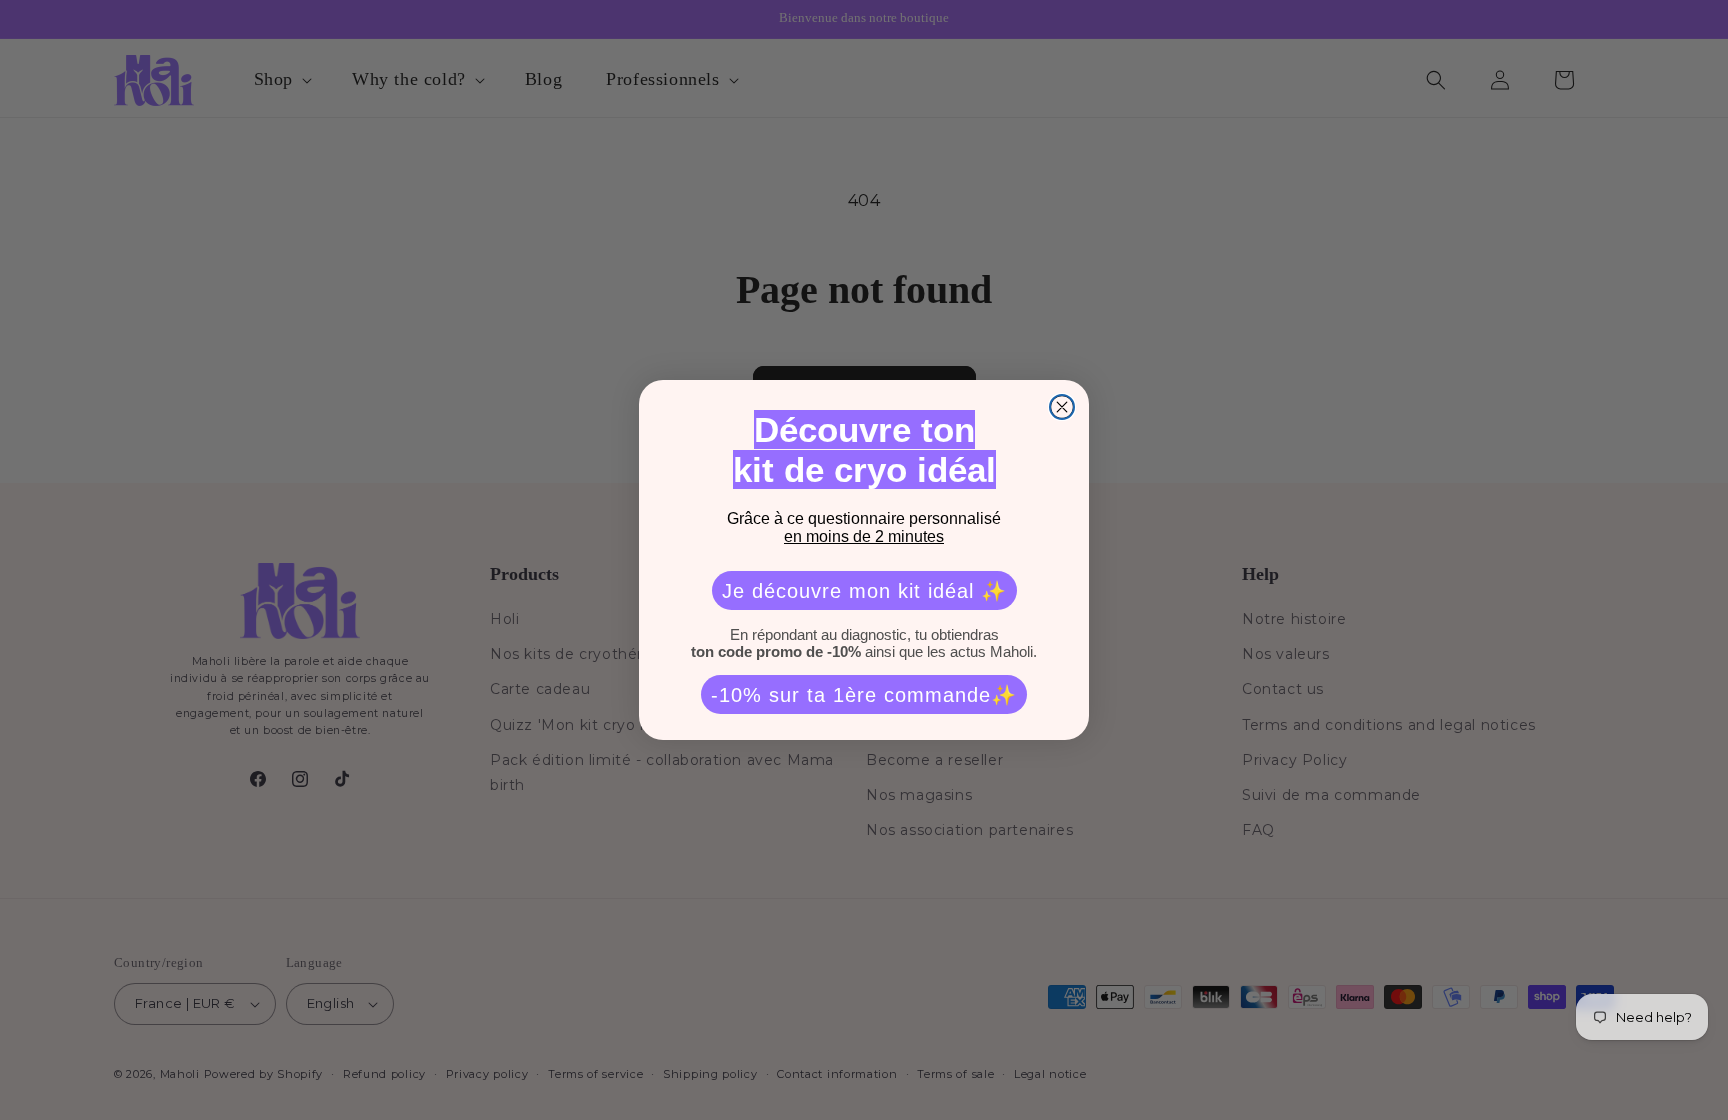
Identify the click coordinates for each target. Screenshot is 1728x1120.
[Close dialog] (1062, 407)
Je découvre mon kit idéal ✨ (864, 591)
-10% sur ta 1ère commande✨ (864, 695)
